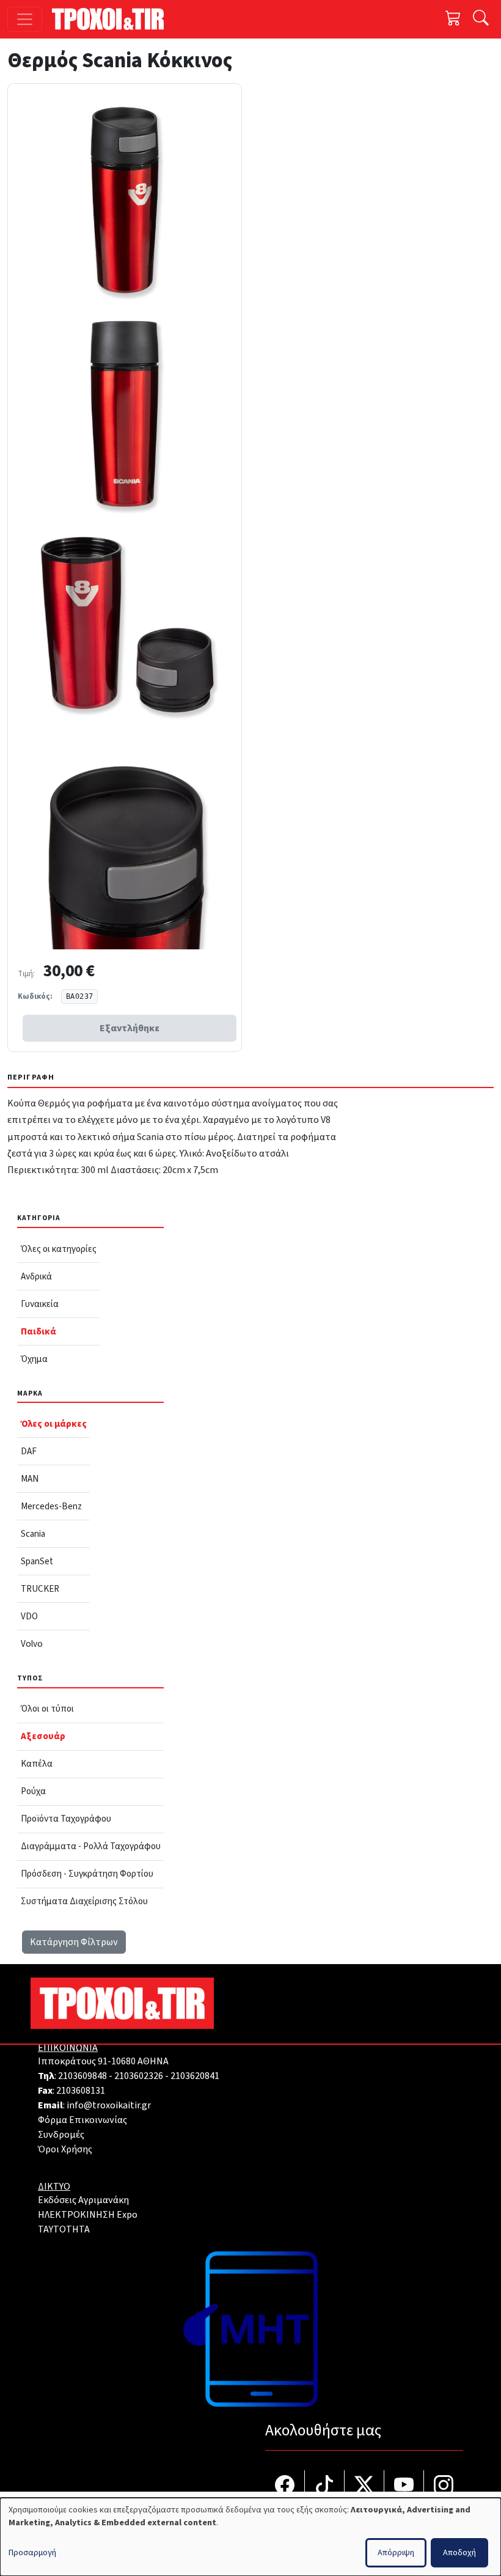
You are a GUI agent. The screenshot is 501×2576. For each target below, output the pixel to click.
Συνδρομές (61, 2135)
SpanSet (37, 1561)
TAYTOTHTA (64, 2229)
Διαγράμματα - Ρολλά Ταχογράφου (91, 1846)
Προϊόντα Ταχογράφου (66, 1819)
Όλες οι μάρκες (54, 1424)
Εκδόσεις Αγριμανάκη (83, 2200)
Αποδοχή (459, 2553)
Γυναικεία (40, 1304)
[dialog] (250, 2537)
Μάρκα (30, 1393)
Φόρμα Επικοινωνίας (82, 2120)
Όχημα (34, 1359)
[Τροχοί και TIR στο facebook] (285, 2486)
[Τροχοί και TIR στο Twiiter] (364, 2486)
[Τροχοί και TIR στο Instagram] (444, 2486)
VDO (29, 1616)
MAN (30, 1479)
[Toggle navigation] (25, 19)
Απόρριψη (396, 2553)
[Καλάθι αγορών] (453, 19)
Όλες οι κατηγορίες (59, 1249)
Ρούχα (33, 1791)
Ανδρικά (36, 1276)
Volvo (32, 1644)
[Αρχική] (113, 19)
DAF (29, 1451)
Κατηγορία (39, 1218)
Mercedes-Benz (51, 1506)
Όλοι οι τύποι (47, 1709)
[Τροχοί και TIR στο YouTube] (404, 2486)
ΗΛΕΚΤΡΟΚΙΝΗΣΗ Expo (88, 2215)
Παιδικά (38, 1331)
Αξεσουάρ (43, 1736)
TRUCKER (40, 1589)
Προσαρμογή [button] (32, 2553)
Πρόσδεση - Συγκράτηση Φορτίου (87, 1874)
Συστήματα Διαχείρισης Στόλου (84, 1901)
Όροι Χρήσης (65, 2149)
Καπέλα (37, 1764)
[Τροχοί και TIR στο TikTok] (325, 2486)
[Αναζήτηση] (481, 19)
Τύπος (30, 1678)
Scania (33, 1534)
